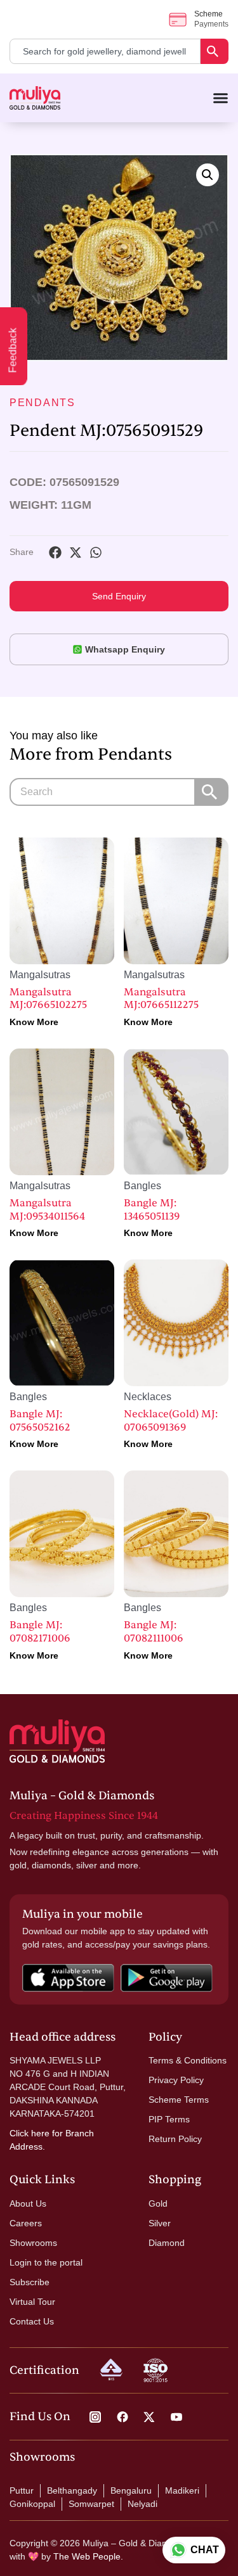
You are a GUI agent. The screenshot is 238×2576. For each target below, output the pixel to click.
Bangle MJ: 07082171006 (40, 1632)
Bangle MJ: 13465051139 (152, 1210)
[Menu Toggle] (221, 98)
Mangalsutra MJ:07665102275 (48, 999)
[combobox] (105, 51)
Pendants (43, 403)
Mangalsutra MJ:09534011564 (47, 1210)
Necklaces (148, 1397)
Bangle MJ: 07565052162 (40, 1421)
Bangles (142, 1186)
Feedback (13, 351)
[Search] (215, 51)
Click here (30, 2133)
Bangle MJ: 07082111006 (154, 1632)
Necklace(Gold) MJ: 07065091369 (171, 1421)
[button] (208, 175)
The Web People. (88, 2556)
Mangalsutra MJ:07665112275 (161, 999)
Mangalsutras (40, 975)
